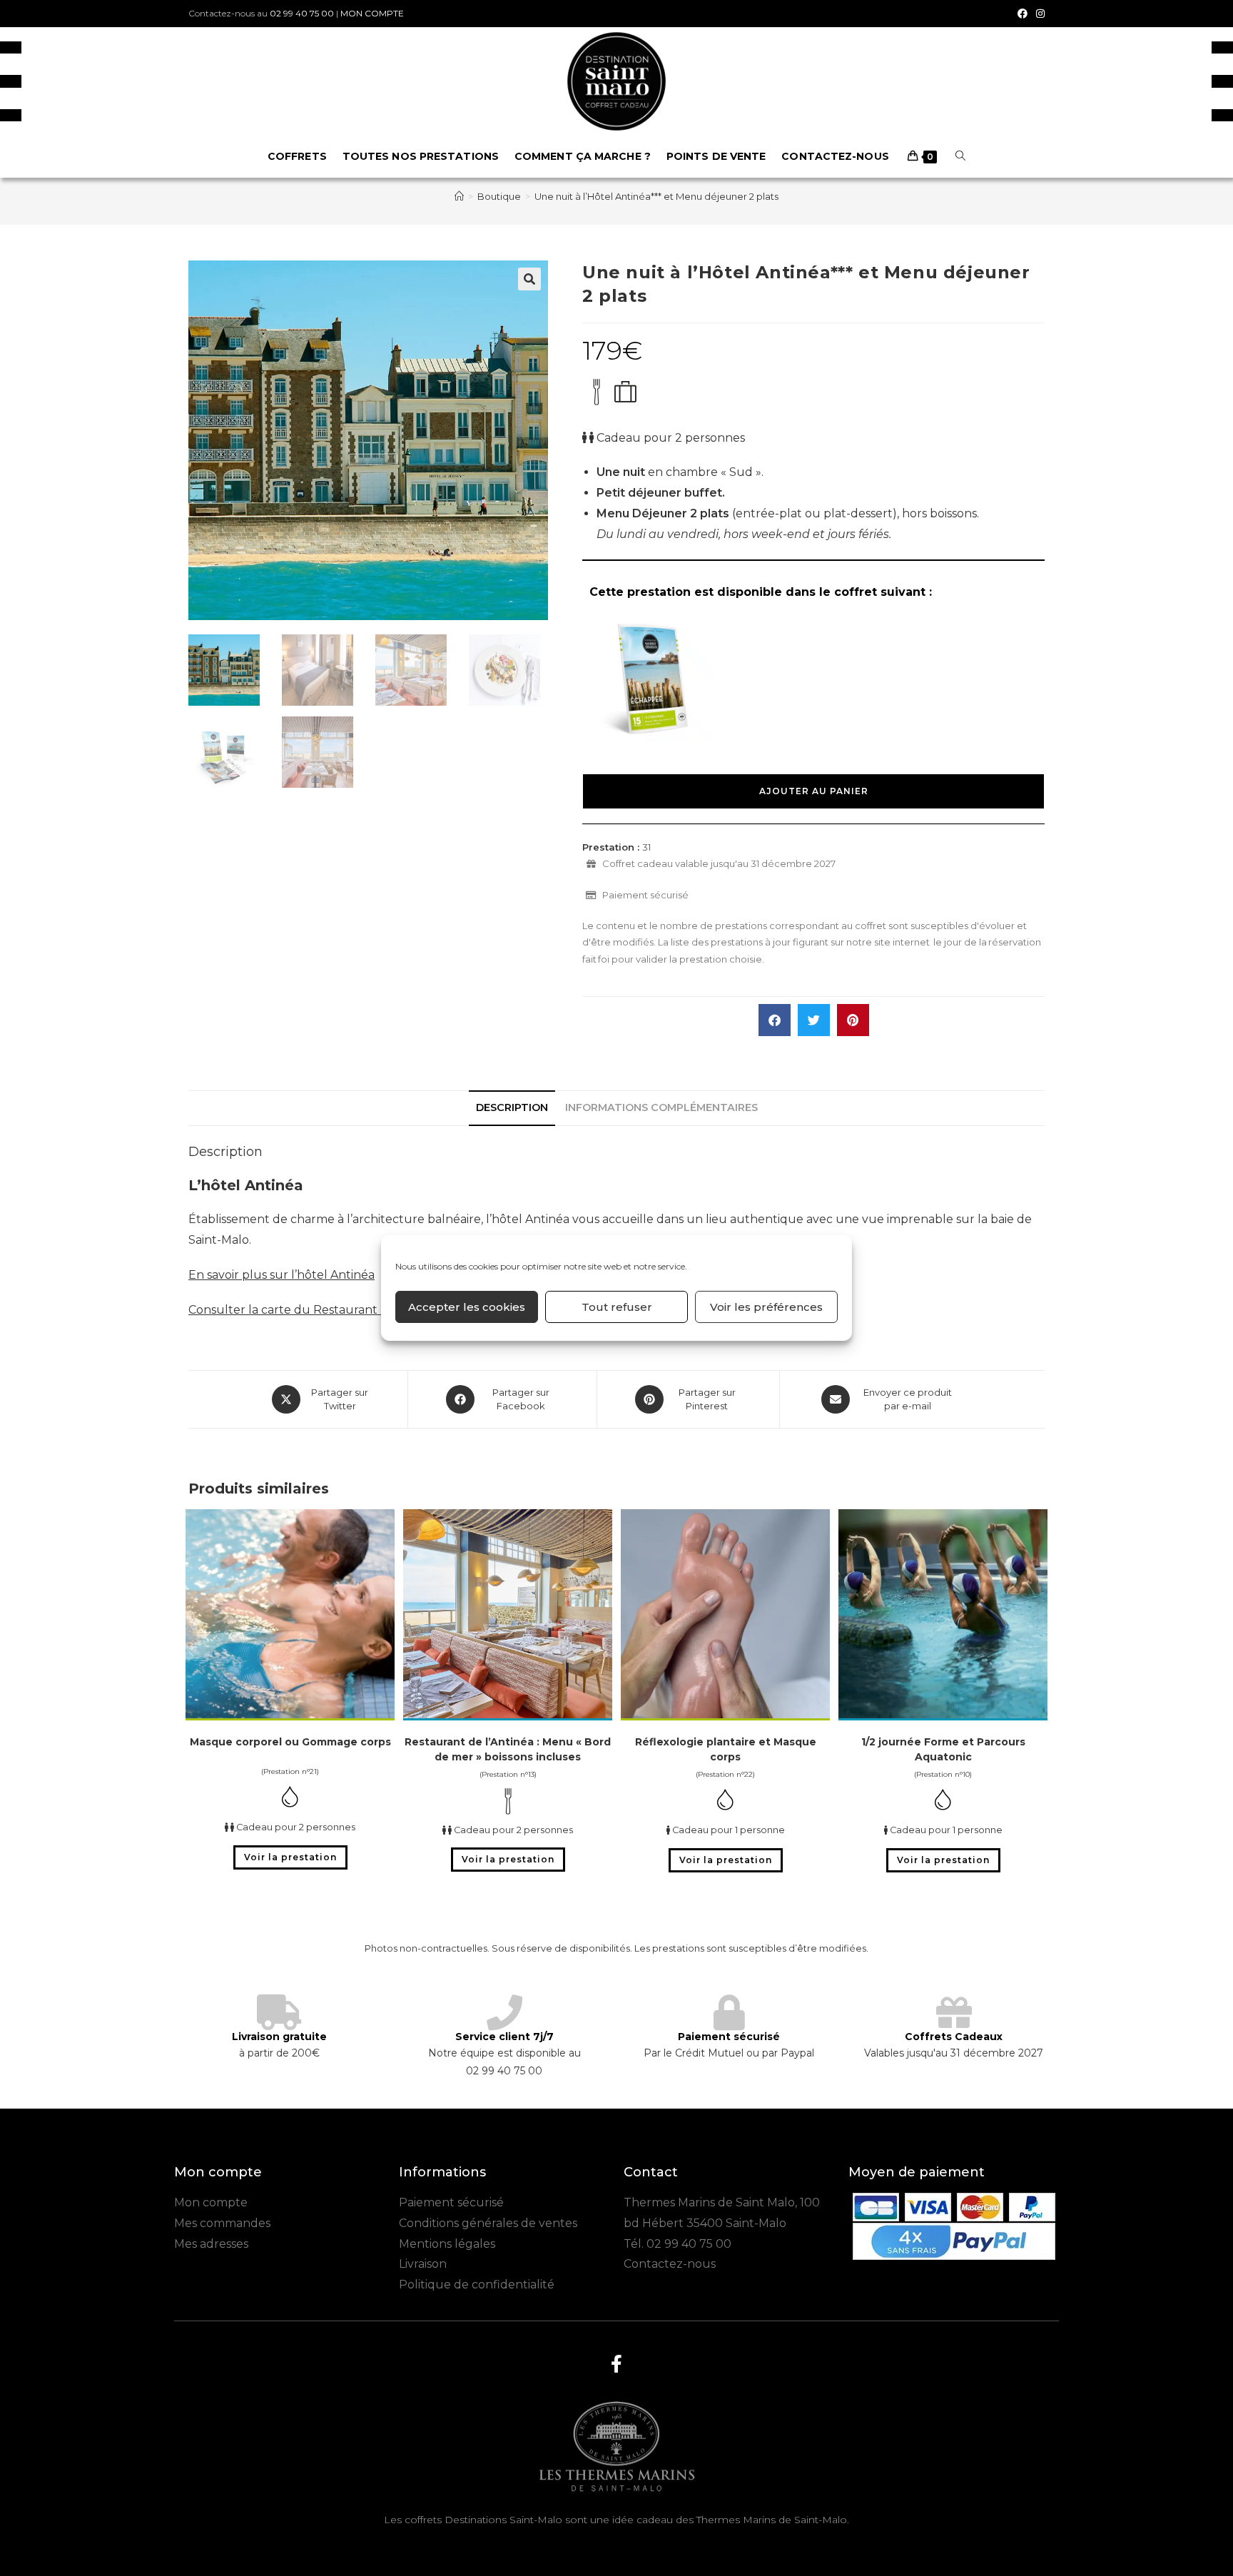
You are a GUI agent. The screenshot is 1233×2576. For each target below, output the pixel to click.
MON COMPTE (372, 13)
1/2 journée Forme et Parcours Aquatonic (943, 1749)
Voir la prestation (290, 1857)
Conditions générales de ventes (488, 2223)
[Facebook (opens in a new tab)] (1023, 14)
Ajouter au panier (814, 791)
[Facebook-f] (616, 2364)
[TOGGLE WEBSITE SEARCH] (960, 156)
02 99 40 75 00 (302, 13)
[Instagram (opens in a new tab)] (1038, 14)
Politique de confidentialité (477, 2285)
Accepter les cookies (467, 1307)
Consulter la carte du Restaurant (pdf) (298, 1310)
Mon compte (211, 2202)
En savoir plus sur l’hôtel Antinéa (281, 1275)
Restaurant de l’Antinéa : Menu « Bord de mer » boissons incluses (508, 1749)
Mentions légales (447, 2244)
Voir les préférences (766, 1307)
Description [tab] (512, 1107)
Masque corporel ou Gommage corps (290, 1742)
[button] (529, 279)
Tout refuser (617, 1307)
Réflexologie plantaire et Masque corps (726, 1749)
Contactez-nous (670, 2264)
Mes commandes (222, 2223)
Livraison (423, 2264)
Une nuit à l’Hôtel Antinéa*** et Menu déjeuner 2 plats (656, 196)
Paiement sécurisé (451, 2202)
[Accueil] (459, 196)
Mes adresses (211, 2244)
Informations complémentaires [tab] (661, 1107)
